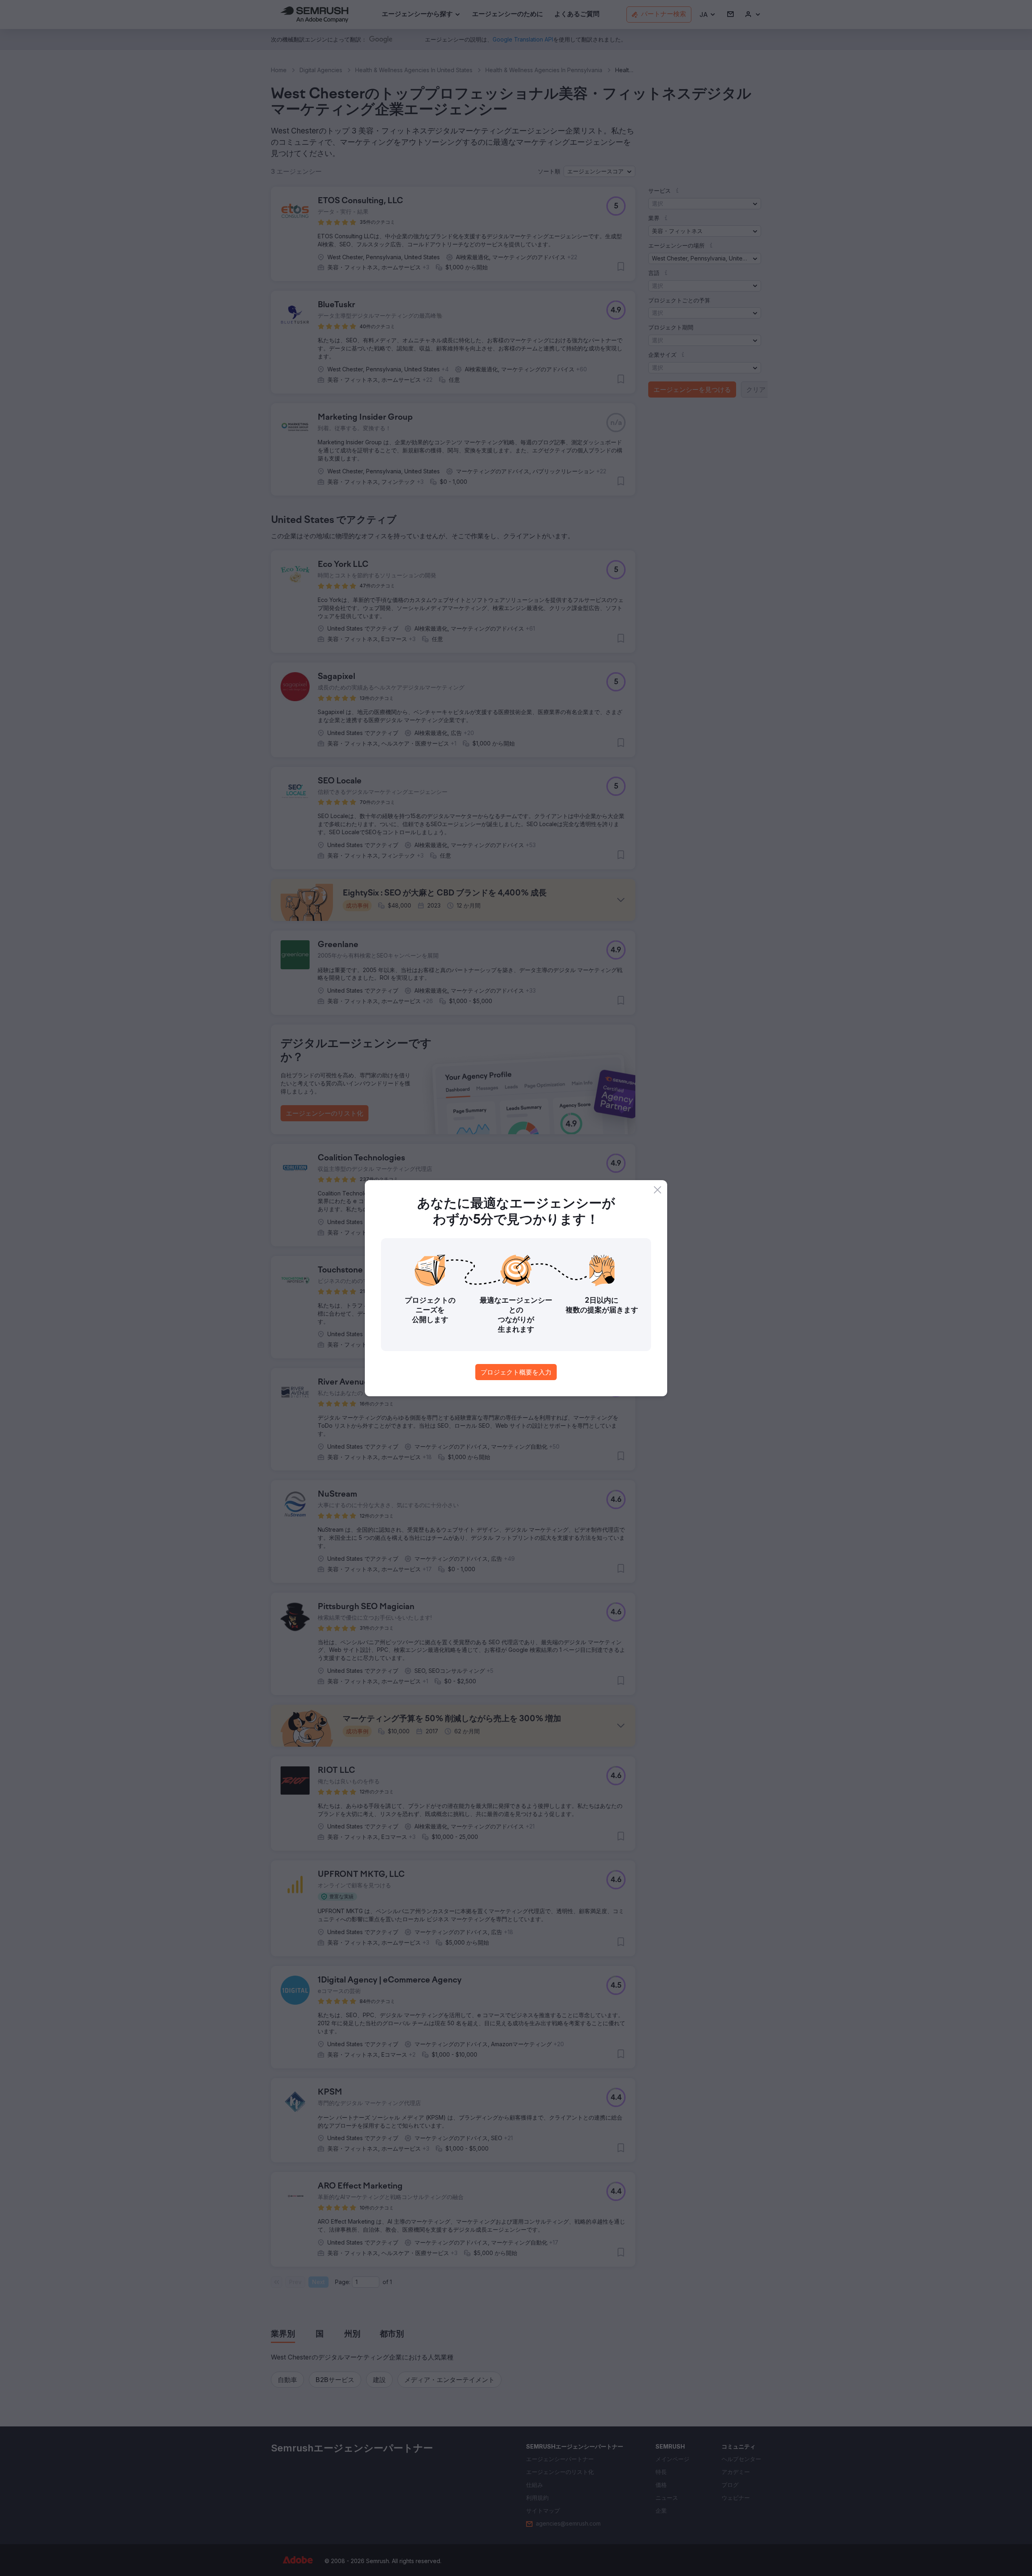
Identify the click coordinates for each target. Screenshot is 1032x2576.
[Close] (657, 1190)
